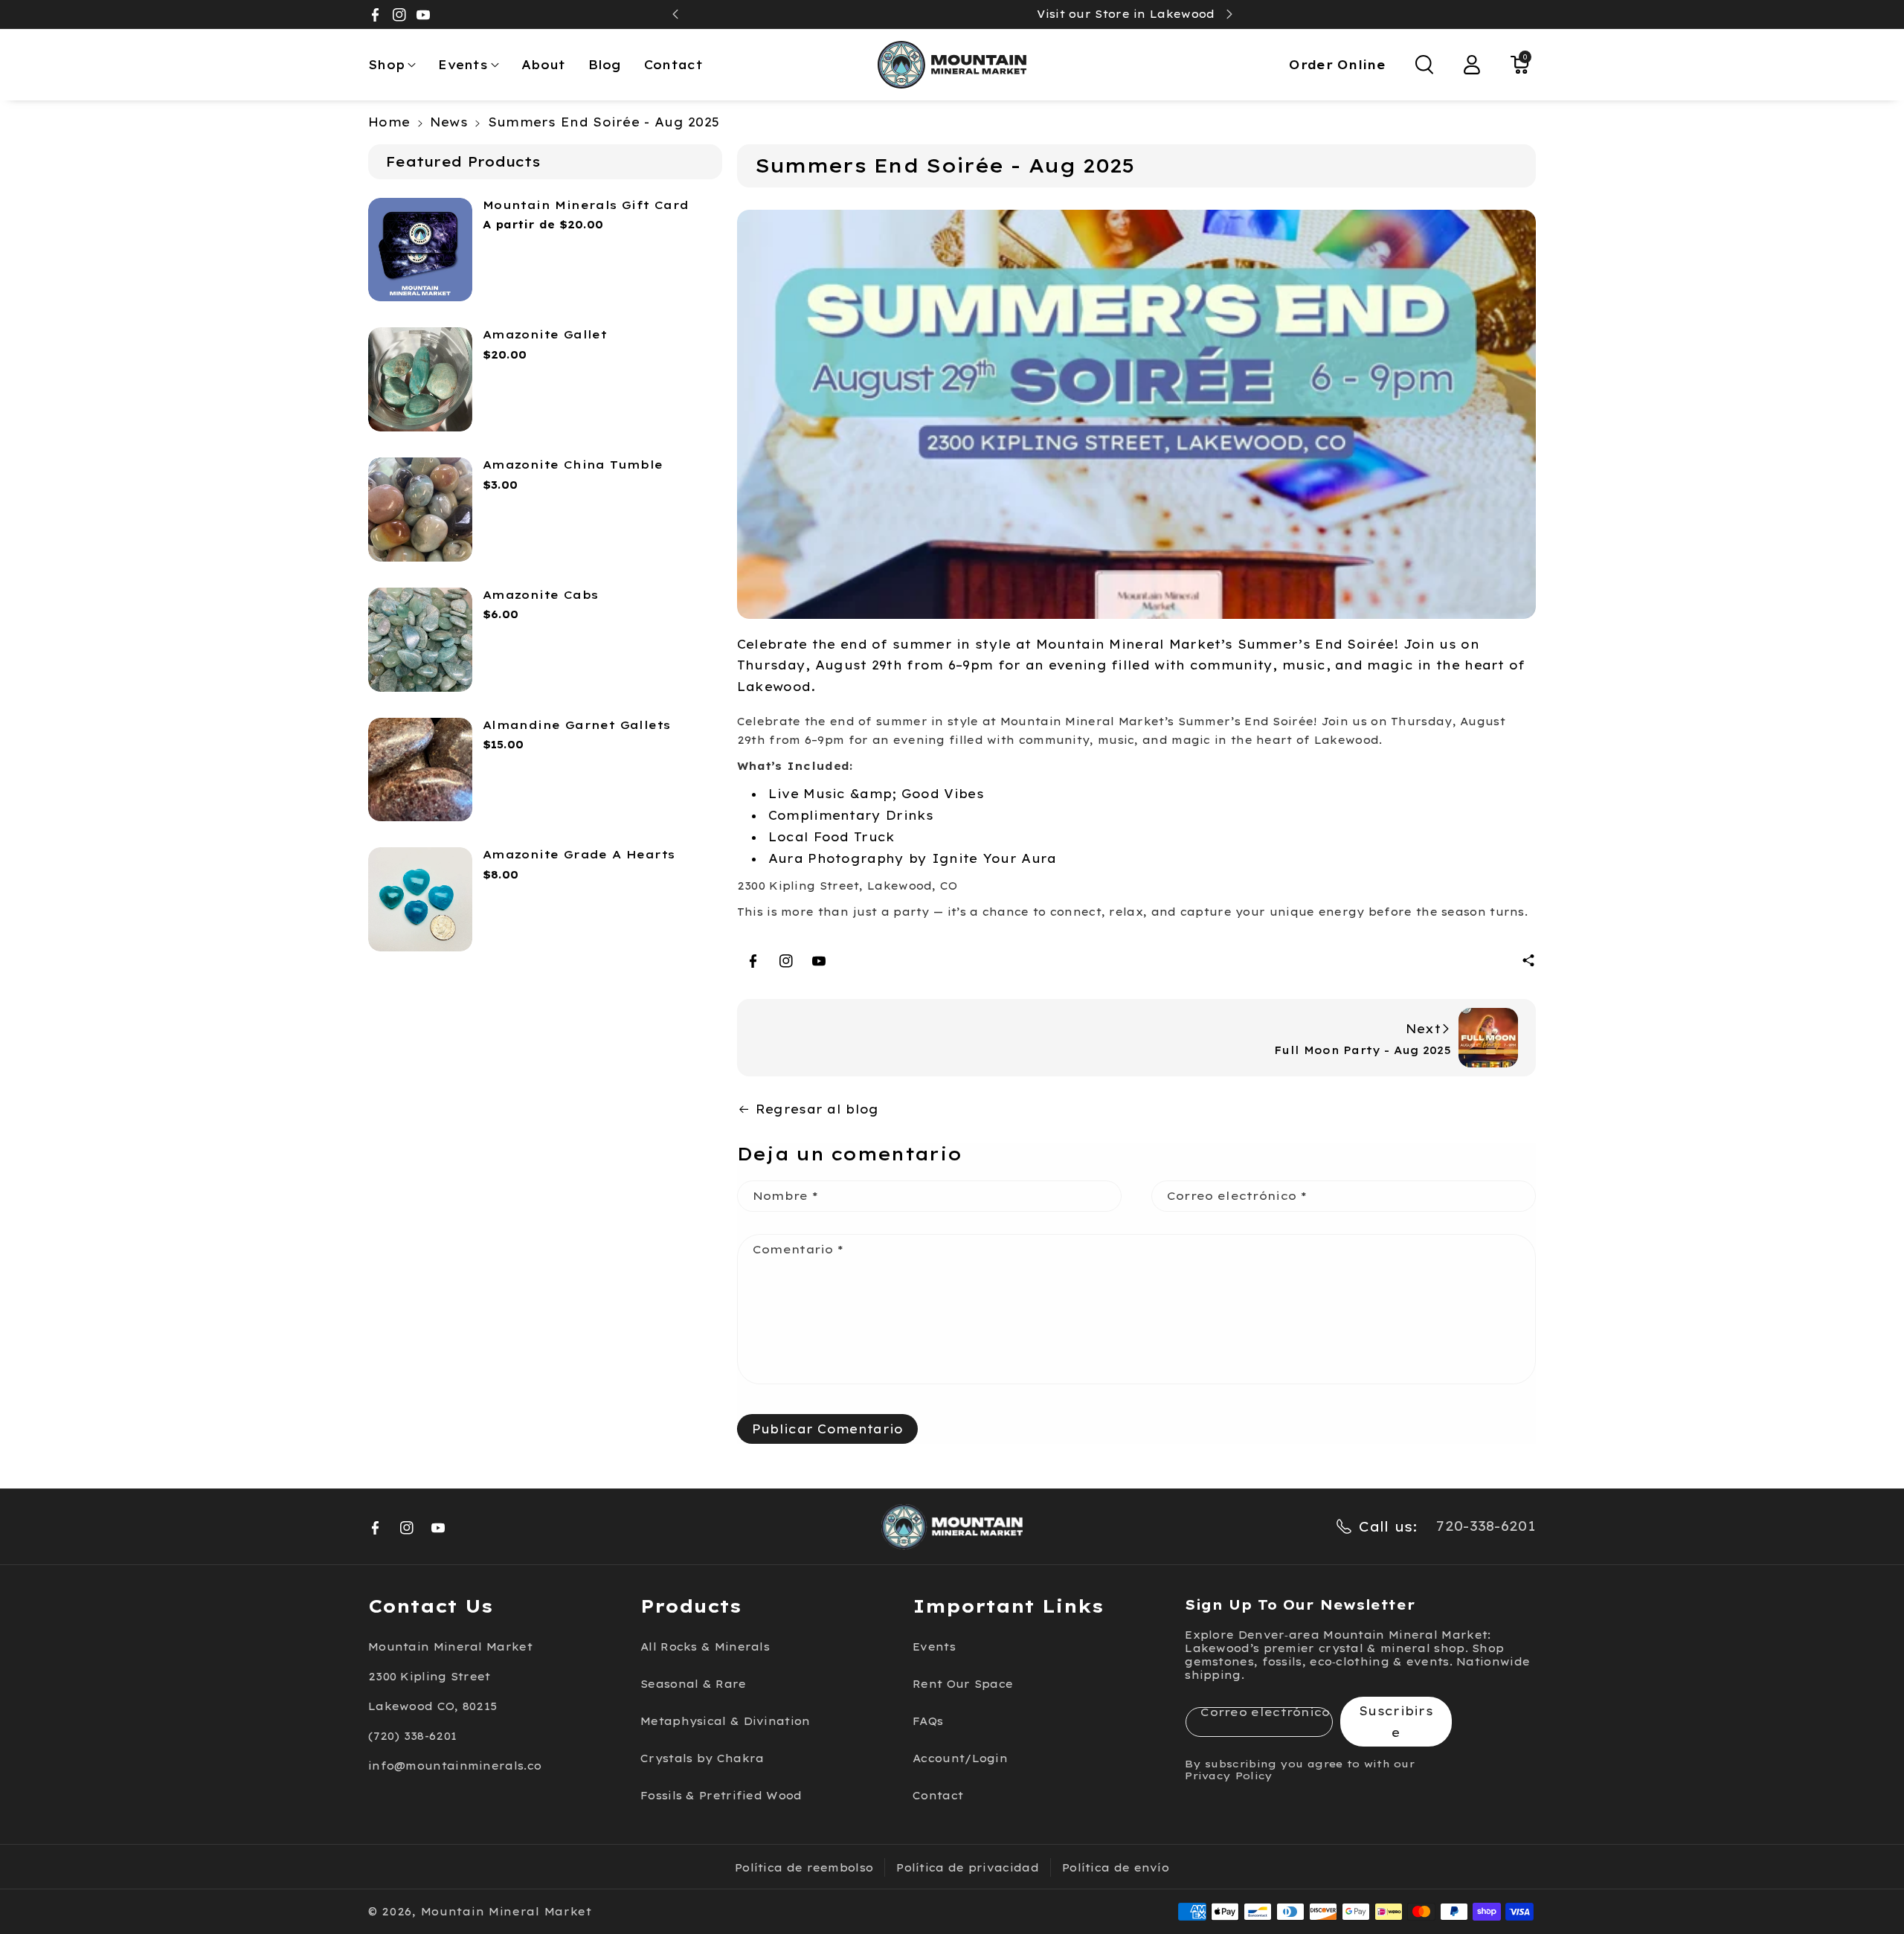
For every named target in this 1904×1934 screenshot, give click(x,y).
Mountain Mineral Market (506, 1912)
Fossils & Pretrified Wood (721, 1796)
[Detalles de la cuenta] (1472, 65)
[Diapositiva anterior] (675, 14)
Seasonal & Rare (694, 1684)
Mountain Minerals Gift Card (586, 205)
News (449, 122)
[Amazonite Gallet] (420, 379)
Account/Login (960, 1758)
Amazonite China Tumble (573, 465)
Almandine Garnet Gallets (577, 725)
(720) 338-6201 (412, 1736)
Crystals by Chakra (702, 1758)
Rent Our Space (963, 1684)
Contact (938, 1796)
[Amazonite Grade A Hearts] (420, 899)
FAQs (928, 1721)
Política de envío (1116, 1868)
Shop (386, 65)
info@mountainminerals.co (455, 1766)
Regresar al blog (817, 1109)
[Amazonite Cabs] (420, 640)
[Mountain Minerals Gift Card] (420, 250)
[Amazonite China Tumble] (420, 510)
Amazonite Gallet (545, 334)
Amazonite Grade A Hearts (579, 854)
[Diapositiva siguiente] (1229, 14)
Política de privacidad (968, 1868)
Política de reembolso (804, 1868)
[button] (392, 65)
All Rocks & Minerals (705, 1647)
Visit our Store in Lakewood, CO (952, 14)
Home (389, 122)
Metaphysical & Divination (726, 1721)
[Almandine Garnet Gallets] (420, 770)
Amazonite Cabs (541, 595)
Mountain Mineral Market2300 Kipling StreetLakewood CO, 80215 (450, 1677)
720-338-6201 (1486, 1526)
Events (463, 65)
